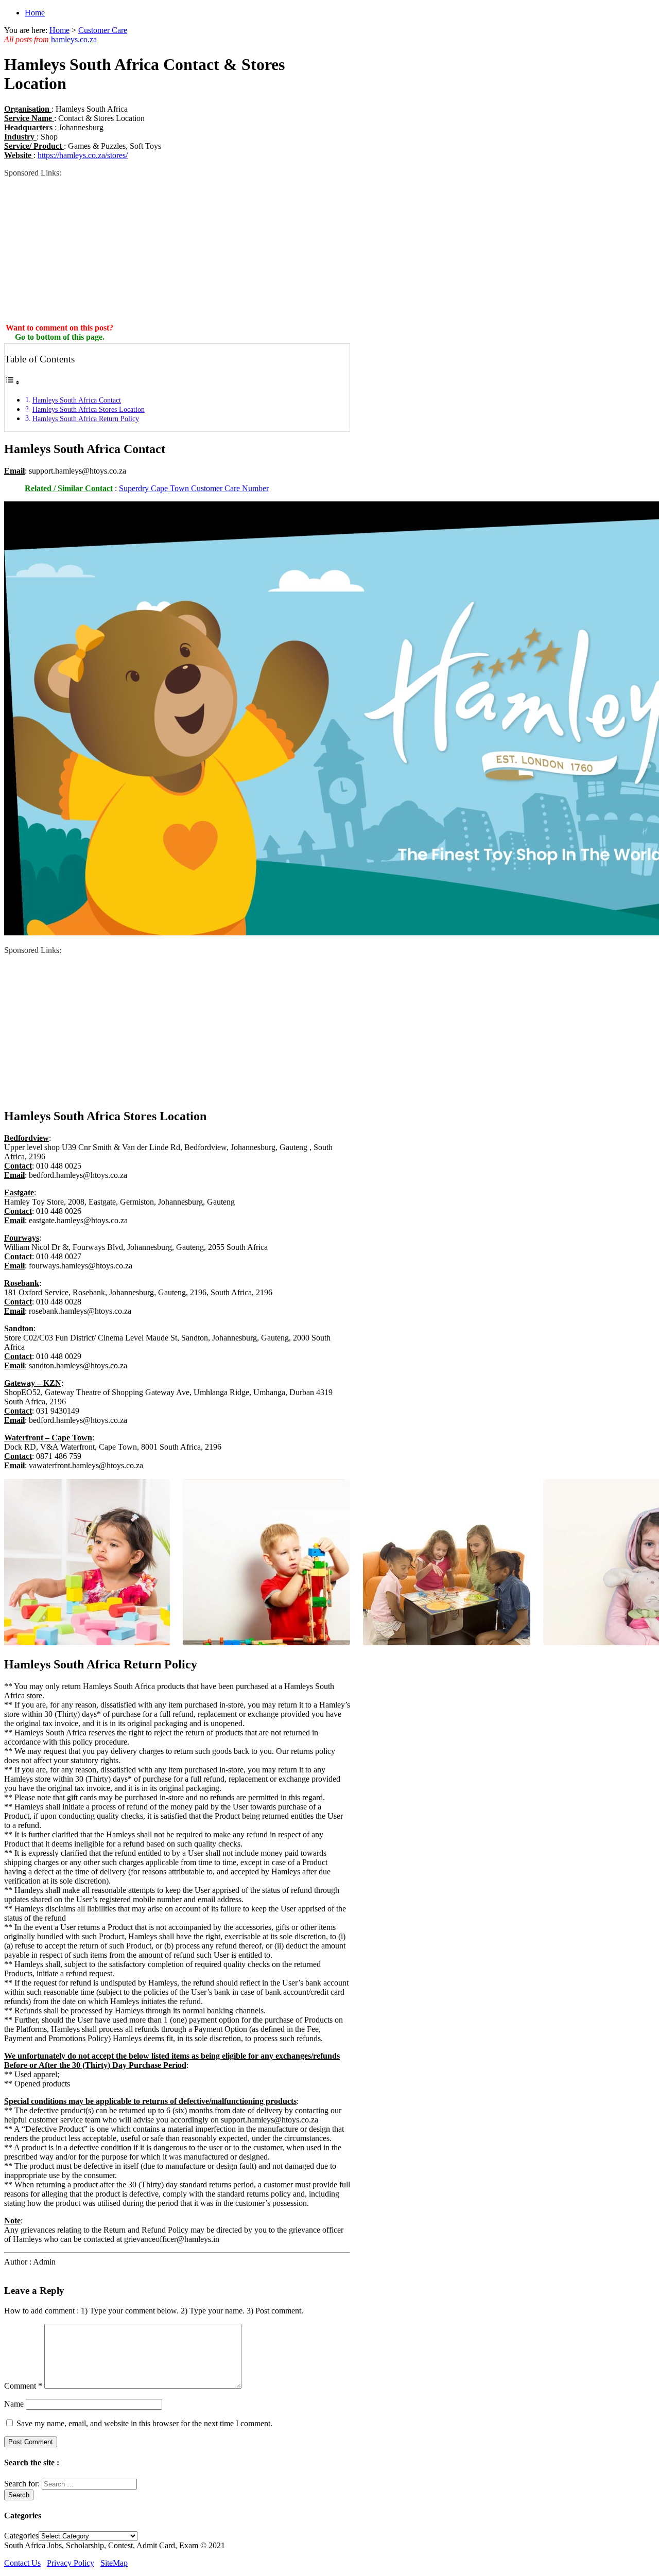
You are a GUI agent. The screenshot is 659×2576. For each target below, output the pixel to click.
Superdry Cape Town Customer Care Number (194, 488)
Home (35, 13)
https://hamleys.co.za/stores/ (83, 155)
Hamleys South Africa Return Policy (86, 419)
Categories (21, 2536)
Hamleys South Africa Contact (77, 400)
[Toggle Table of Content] (12, 382)
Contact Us (22, 2563)
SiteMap (114, 2563)
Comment (23, 2386)
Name (14, 2404)
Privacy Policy (71, 2563)
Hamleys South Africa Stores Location (89, 409)
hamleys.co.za (74, 39)
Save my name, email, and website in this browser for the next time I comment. (144, 2423)
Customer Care (103, 30)
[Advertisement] (177, 250)
